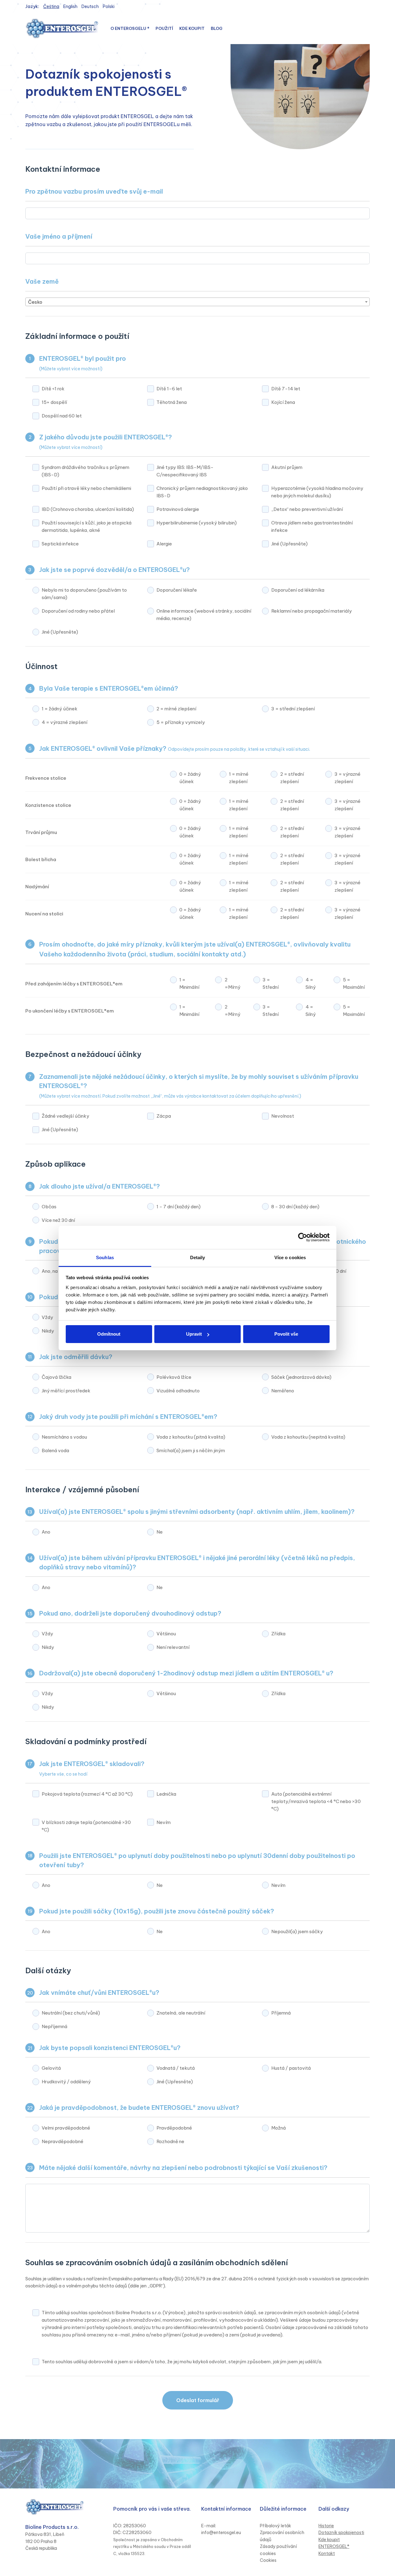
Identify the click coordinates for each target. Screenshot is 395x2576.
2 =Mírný (233, 983)
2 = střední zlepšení (292, 778)
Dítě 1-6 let (169, 389)
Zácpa (164, 1116)
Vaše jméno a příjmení (59, 236)
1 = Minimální (189, 983)
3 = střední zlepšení (293, 709)
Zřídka (278, 1634)
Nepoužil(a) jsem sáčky (297, 1931)
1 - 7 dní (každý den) (179, 1207)
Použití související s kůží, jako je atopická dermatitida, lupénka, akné (87, 526)
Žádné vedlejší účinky (65, 1116)
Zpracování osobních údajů (282, 2536)
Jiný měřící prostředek (66, 1391)
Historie (326, 2526)
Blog (217, 28)
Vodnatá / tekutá (176, 2068)
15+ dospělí (54, 402)
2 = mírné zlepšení (176, 709)
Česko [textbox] (35, 302)
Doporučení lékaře (177, 590)
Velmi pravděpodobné (66, 2128)
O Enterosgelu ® (130, 28)
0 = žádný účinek (190, 778)
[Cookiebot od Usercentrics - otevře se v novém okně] (303, 1237)
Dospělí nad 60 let (62, 416)
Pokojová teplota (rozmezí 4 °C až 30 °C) (87, 1794)
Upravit (194, 1334)
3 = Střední (271, 983)
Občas (49, 1207)
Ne (160, 1532)
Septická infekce (60, 544)
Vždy (47, 1317)
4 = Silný (311, 983)
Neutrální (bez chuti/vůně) (71, 2013)
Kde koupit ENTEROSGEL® (334, 2543)
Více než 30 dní (58, 1220)
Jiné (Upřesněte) (289, 544)
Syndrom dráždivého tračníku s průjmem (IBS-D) (85, 471)
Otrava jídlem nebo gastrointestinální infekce (312, 526)
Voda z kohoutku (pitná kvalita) (191, 1437)
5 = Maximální (354, 983)
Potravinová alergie (178, 509)
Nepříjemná (54, 2026)
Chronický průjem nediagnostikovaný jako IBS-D (202, 492)
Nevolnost (283, 1116)
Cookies (268, 2560)
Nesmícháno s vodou (64, 1437)
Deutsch (90, 6)
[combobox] (197, 302)
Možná (279, 2128)
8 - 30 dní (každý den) (295, 1207)
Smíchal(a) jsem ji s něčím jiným (191, 1450)
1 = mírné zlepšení (239, 778)
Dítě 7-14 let (286, 389)
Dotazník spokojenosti (341, 2533)
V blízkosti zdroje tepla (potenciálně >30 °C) (86, 1826)
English (70, 6)
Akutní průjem (287, 467)
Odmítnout (109, 1334)
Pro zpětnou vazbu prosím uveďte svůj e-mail (94, 191)
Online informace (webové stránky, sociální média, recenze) (204, 615)
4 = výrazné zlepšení (64, 722)
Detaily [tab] (198, 1257)
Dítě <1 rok (53, 389)
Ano (46, 1532)
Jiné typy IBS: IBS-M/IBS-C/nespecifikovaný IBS (185, 471)
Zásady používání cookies (278, 2550)
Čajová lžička (56, 1377)
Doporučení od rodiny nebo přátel (78, 611)
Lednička (166, 1794)
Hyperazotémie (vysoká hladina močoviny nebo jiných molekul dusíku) (317, 492)
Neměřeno (283, 1391)
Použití (164, 28)
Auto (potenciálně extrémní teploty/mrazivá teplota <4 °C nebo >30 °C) (316, 1801)
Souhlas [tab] (105, 1257)
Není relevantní (173, 1647)
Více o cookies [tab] (290, 1257)
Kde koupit (192, 28)
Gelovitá (51, 2068)
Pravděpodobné (174, 2128)
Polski (109, 6)
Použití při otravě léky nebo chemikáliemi (86, 488)
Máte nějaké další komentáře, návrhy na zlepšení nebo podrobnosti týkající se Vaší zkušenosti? (183, 2168)
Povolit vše (286, 1334)
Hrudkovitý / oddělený (66, 2082)
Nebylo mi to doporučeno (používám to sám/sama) (84, 594)
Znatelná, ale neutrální (181, 2013)
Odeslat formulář (198, 2400)
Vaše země (42, 281)
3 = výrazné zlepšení (347, 778)
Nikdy (48, 1331)
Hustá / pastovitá (291, 2068)
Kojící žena (283, 402)
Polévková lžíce (174, 1377)
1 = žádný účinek (60, 709)
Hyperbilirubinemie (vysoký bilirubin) (197, 523)
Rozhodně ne (170, 2141)
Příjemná (281, 2013)
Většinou (166, 1634)
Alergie (164, 544)
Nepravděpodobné (62, 2141)
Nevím (164, 1822)
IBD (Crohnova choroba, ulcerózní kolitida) (88, 509)
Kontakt (327, 2553)
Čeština (51, 6)
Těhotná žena (172, 402)
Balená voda (55, 1450)
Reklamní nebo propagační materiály (312, 611)
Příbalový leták (275, 2526)
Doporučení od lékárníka (298, 590)
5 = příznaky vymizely (181, 722)
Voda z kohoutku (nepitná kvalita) (308, 1437)
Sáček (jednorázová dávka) (301, 1377)
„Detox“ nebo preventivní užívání (307, 509)
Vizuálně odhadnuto (178, 1391)
